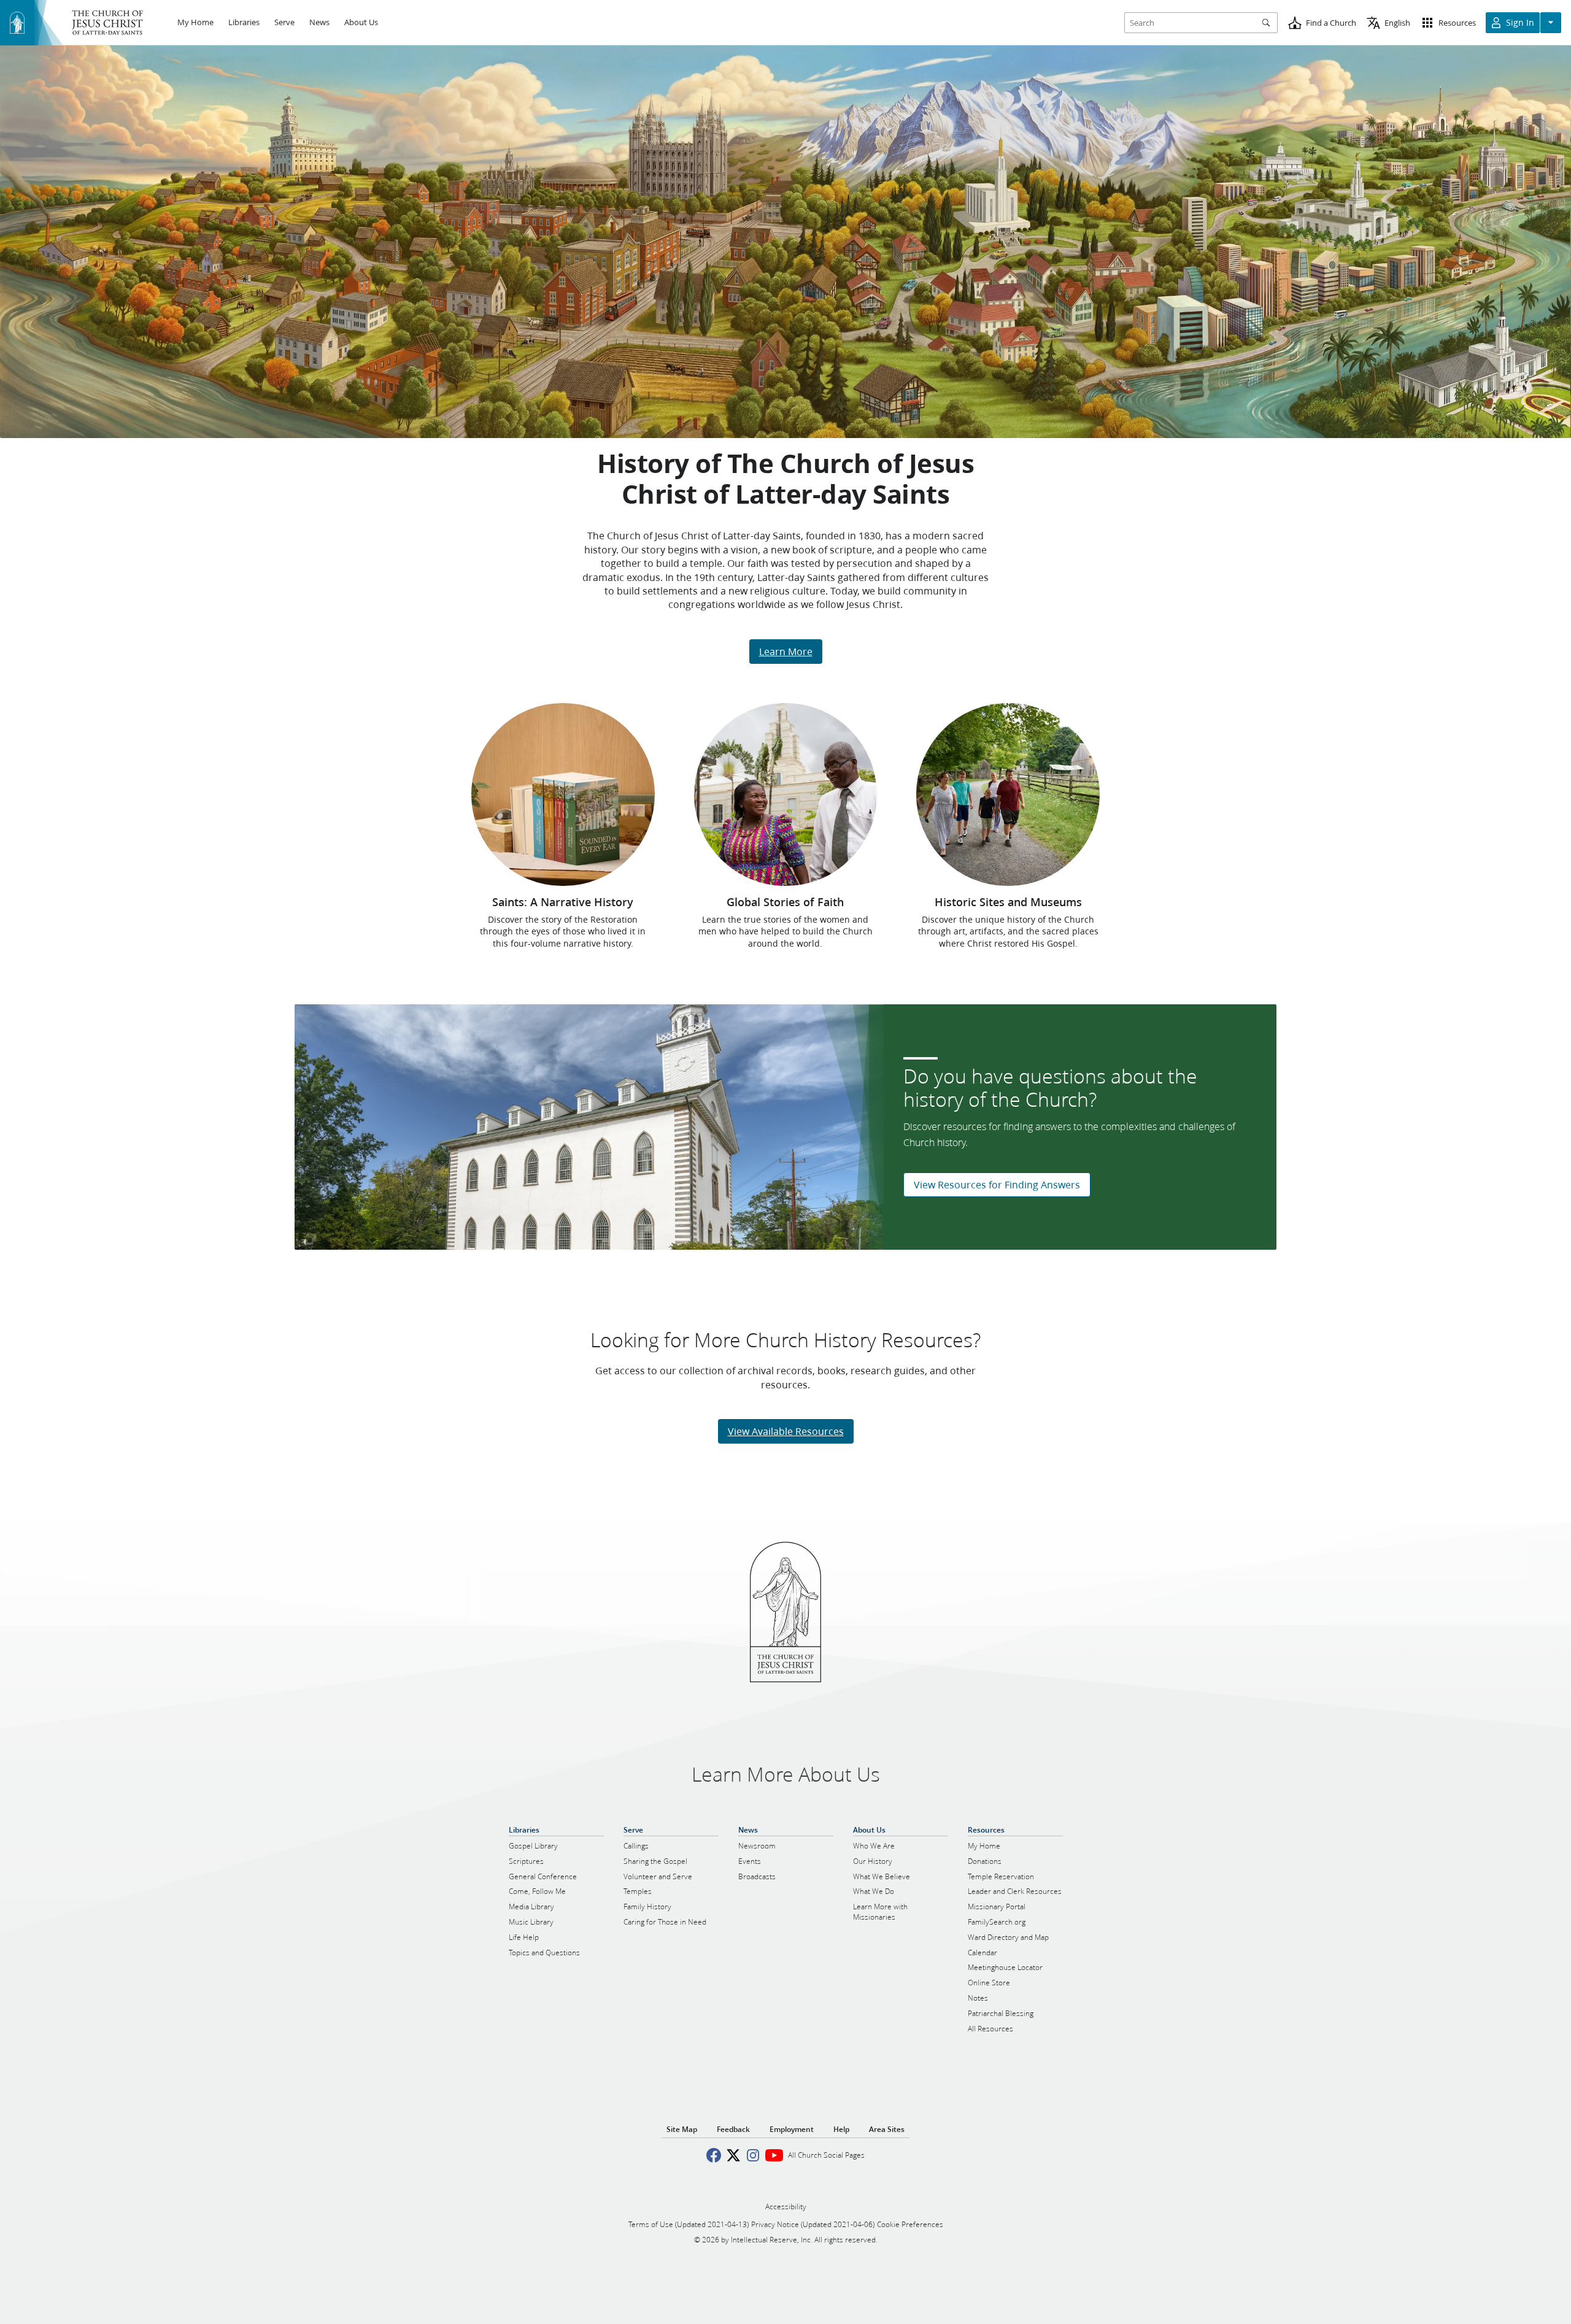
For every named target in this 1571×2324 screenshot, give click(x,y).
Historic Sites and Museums (1008, 902)
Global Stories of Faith (785, 902)
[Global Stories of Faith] (786, 795)
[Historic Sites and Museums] (1008, 795)
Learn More (786, 651)
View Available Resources (786, 1431)
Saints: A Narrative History (563, 902)
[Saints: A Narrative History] (563, 795)
